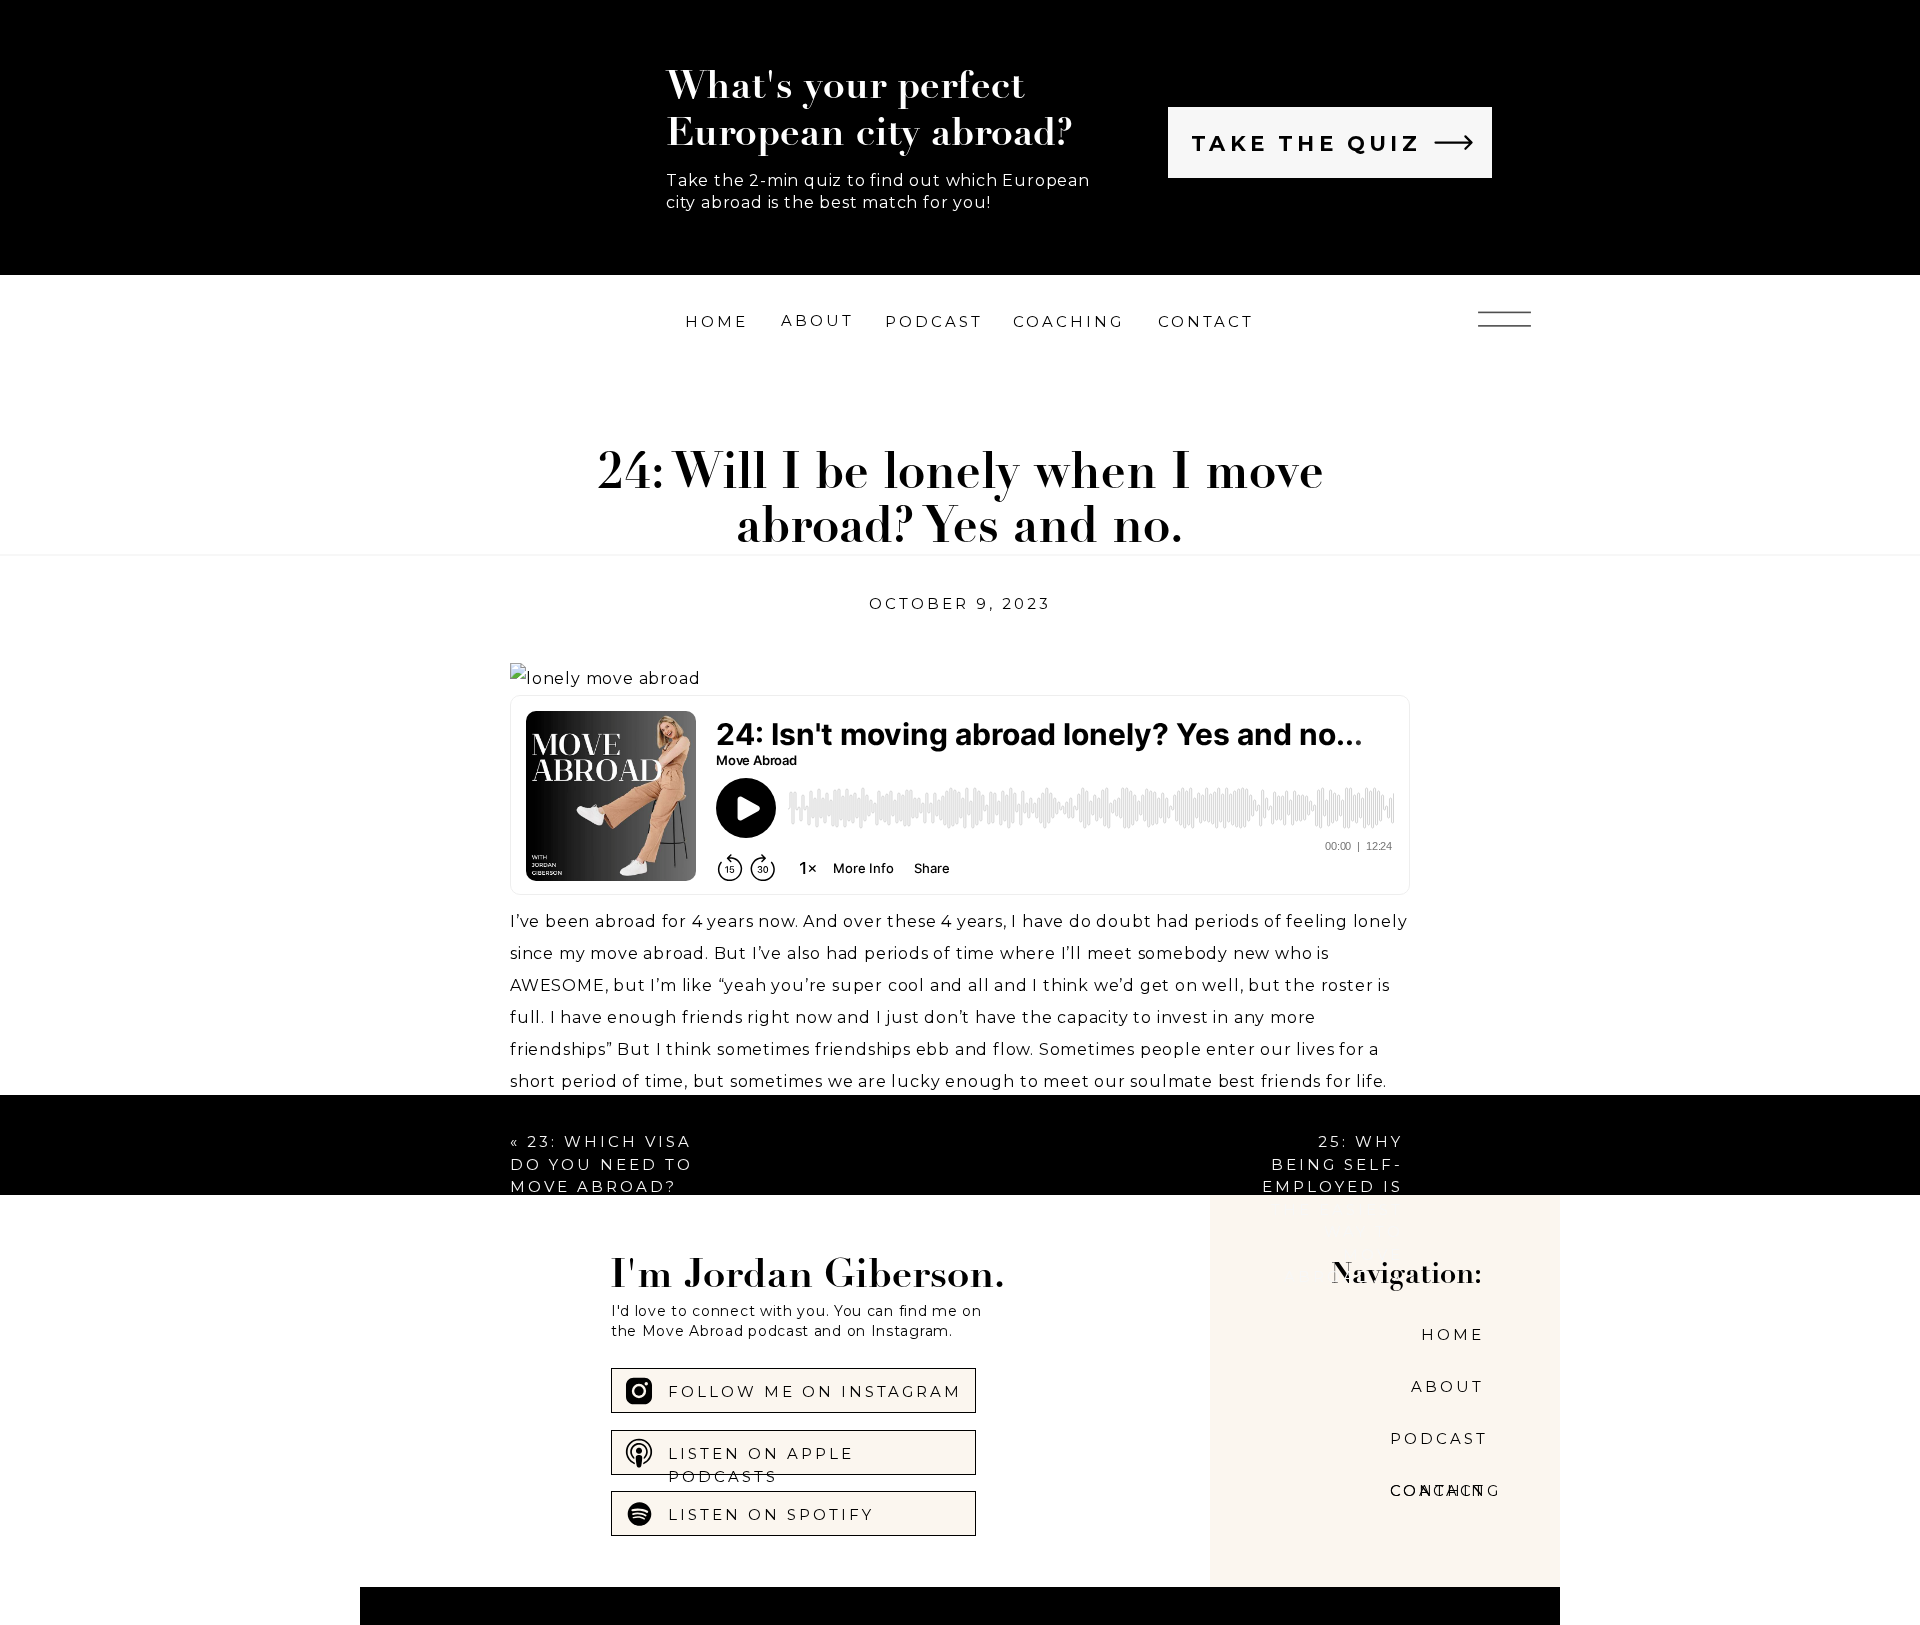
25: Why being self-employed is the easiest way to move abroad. (1332, 1209)
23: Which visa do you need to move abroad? (601, 1164)
